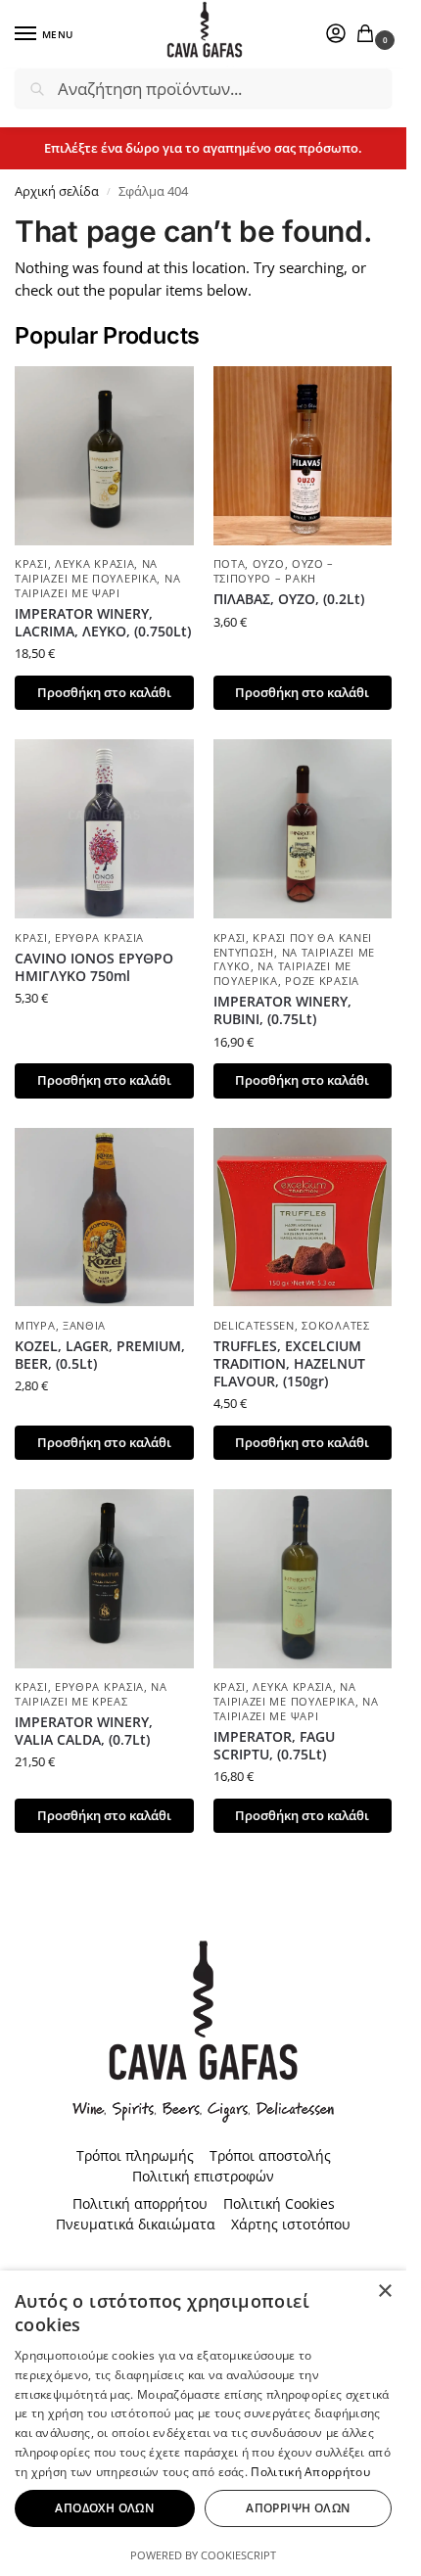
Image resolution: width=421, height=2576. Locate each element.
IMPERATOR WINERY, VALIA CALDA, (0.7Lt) (84, 1731)
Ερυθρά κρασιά (99, 938)
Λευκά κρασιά (94, 564)
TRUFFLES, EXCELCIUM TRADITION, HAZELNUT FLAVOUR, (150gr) (289, 1364)
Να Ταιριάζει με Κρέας (91, 1694)
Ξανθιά (84, 1326)
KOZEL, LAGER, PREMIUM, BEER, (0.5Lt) (100, 1355)
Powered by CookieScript (203, 2555)
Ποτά (230, 564)
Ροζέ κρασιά (322, 981)
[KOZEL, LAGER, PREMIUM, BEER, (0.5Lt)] (104, 1218)
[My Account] (336, 34)
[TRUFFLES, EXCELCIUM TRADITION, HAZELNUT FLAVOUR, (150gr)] (303, 1218)
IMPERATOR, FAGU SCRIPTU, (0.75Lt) (274, 1746)
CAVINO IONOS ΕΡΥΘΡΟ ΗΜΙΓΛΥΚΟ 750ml (94, 967)
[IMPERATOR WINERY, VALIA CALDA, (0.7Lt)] (104, 1579)
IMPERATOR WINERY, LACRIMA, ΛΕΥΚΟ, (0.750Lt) (103, 623)
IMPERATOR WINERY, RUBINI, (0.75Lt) (282, 1010)
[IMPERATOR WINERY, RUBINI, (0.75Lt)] (303, 829)
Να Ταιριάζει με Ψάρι (97, 586)
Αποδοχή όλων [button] (104, 2508)
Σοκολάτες (335, 1326)
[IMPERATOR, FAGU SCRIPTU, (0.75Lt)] (303, 1579)
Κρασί (31, 564)
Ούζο (269, 564)
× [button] (384, 2292)
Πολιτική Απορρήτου (310, 2472)
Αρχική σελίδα (57, 191)
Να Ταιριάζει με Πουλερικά (86, 571)
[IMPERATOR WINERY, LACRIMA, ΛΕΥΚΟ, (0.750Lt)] (104, 456)
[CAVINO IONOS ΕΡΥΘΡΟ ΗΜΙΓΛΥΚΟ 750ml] (104, 829)
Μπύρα (35, 1326)
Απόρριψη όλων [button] (298, 2508)
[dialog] (203, 2423)
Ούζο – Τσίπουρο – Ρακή (274, 571)
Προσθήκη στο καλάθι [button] (104, 692)
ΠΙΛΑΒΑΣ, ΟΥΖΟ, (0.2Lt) (289, 599)
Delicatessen (254, 1326)
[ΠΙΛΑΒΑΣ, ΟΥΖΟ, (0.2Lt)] (303, 456)
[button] (369, 35)
